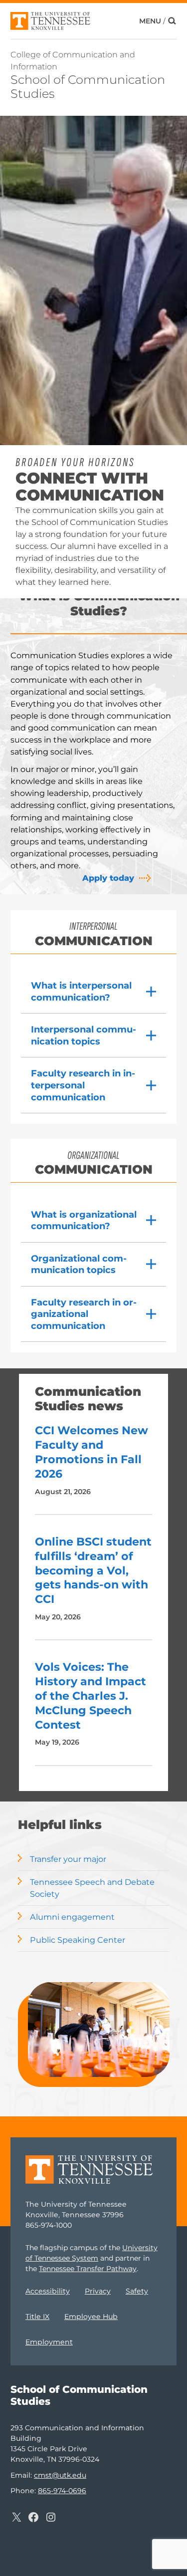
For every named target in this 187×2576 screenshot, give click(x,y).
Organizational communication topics (79, 1264)
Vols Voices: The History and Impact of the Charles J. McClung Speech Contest (91, 1696)
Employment (49, 2342)
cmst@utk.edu (60, 2475)
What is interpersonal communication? (81, 991)
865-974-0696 (62, 2491)
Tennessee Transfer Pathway (88, 2269)
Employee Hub (91, 2317)
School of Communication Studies (88, 87)
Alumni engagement (72, 1917)
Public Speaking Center (78, 1940)
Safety (137, 2291)
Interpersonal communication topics (84, 1035)
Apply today (108, 878)
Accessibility (48, 2291)
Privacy (98, 2291)
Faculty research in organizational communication (84, 1314)
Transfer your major (68, 1859)
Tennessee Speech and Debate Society (92, 1888)
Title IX (37, 2317)
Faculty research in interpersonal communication (83, 1085)
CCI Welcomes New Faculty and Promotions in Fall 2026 (92, 1452)
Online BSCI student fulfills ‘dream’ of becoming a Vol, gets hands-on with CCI (93, 1570)
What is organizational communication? (84, 1220)
